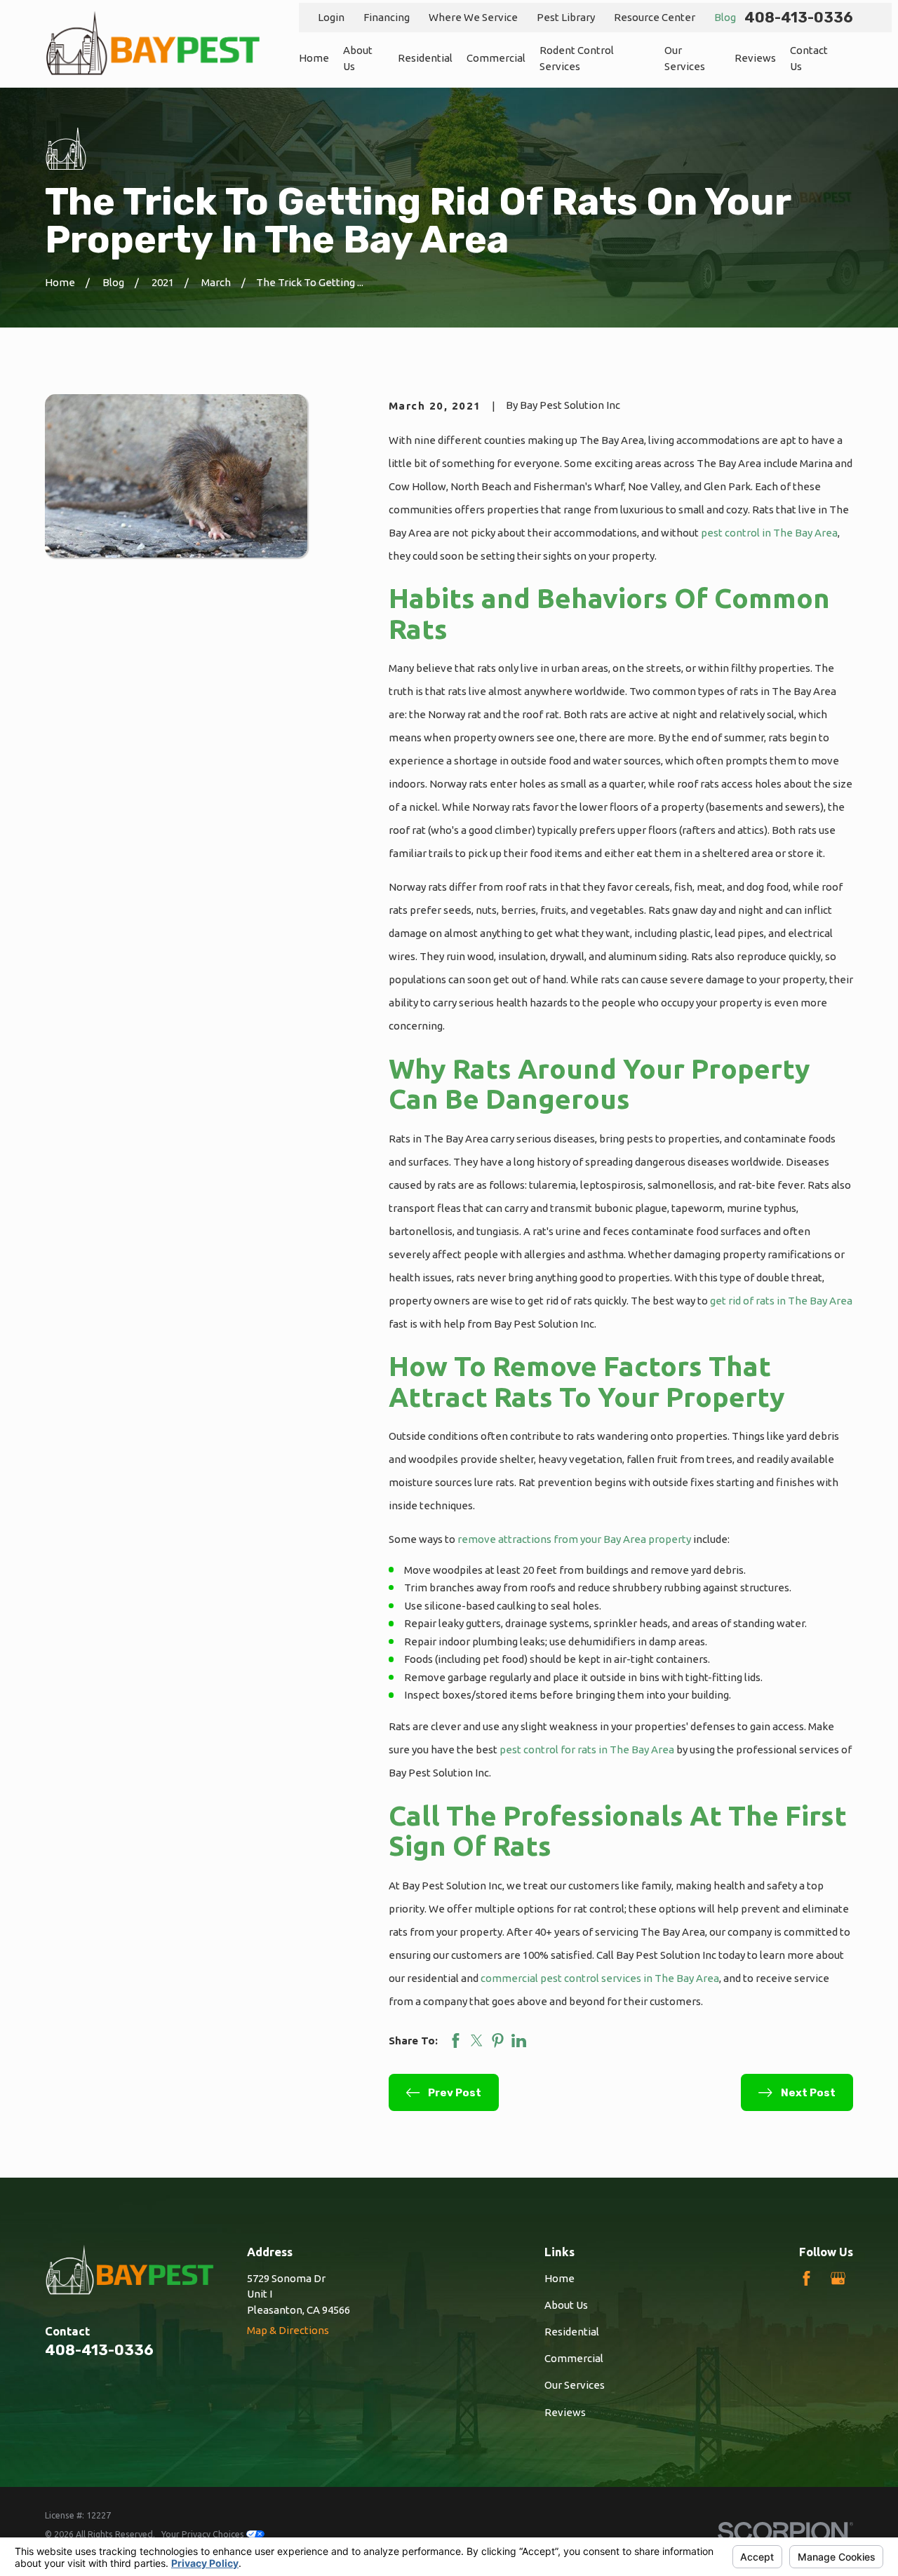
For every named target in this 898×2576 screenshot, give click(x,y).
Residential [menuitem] (425, 58)
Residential (572, 2332)
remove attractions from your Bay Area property (574, 1539)
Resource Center (655, 17)
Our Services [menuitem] (685, 58)
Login (331, 17)
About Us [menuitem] (358, 58)
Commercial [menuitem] (496, 58)
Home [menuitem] (314, 58)
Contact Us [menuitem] (809, 58)
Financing (387, 17)
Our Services (575, 2385)
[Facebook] (806, 2278)
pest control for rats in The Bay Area (587, 1749)
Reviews (565, 2412)
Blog (725, 17)
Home (559, 2278)
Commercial (574, 2358)
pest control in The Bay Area (769, 533)
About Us (566, 2305)
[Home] (153, 44)
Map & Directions (288, 2330)
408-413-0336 (799, 18)
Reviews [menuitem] (755, 58)
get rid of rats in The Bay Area (781, 1301)
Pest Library (566, 17)
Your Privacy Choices (204, 2534)
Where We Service (473, 17)
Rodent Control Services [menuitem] (577, 58)
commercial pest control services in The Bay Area (600, 1978)
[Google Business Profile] (838, 2278)
